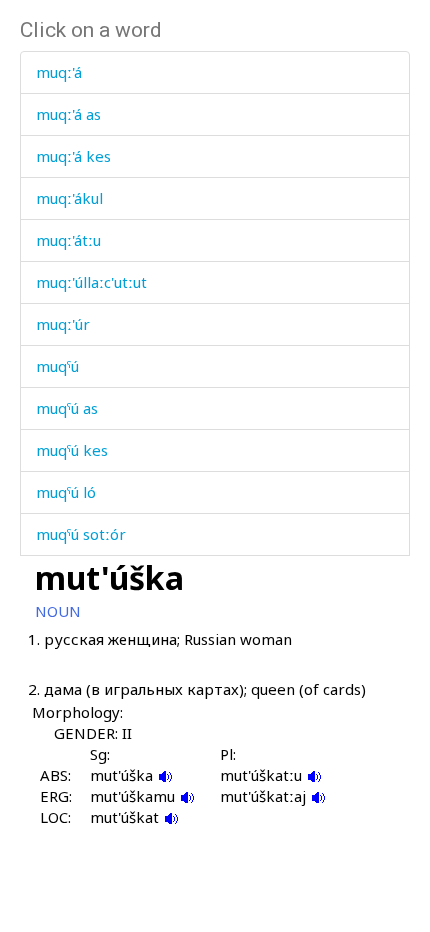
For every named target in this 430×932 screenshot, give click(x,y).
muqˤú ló (66, 492)
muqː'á (59, 72)
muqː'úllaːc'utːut (91, 282)
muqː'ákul (69, 198)
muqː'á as (68, 114)
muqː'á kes (73, 156)
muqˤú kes (72, 450)
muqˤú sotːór (81, 534)
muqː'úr (63, 324)
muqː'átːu (68, 240)
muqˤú (57, 366)
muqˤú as (67, 408)
